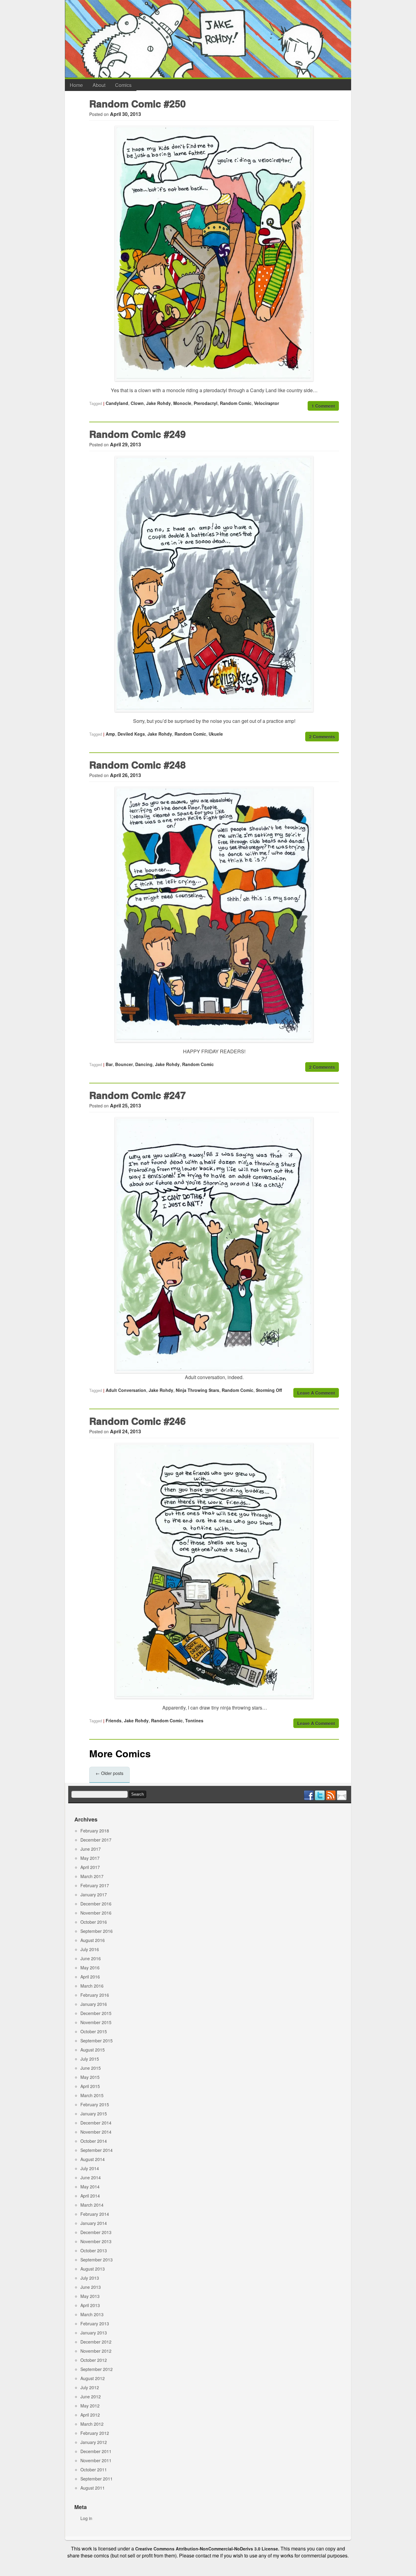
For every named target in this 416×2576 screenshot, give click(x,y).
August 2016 (93, 1940)
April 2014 (90, 2196)
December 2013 (96, 2232)
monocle (182, 403)
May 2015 (90, 2077)
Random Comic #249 (137, 434)
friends (114, 1720)
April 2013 (90, 2305)
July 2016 (90, 1949)
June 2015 (91, 2068)
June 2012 (91, 2396)
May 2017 (90, 1858)
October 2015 (94, 2031)
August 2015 (93, 2050)
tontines (194, 1720)
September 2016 (97, 1931)
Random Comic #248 (137, 765)
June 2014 (91, 2177)
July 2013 (90, 2278)
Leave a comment (316, 1393)
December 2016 (96, 1904)
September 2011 (97, 2479)
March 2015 (92, 2095)
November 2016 (96, 1913)
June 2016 (91, 1958)
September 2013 (97, 2260)
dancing (144, 1064)
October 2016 (94, 1922)
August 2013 (93, 2269)
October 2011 (94, 2470)
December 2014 (96, 2123)
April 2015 (90, 2086)
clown (137, 403)
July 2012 (90, 2387)
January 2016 (94, 2004)
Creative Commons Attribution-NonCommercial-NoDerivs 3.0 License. (207, 2549)
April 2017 (90, 1867)
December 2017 (96, 1840)
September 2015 (97, 2041)
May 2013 (90, 2296)
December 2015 (96, 2013)
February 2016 (95, 1995)
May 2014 (90, 2187)
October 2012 (94, 2360)
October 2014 (94, 2141)
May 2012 (90, 2406)
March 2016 (92, 1986)
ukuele (216, 734)
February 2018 (95, 1831)
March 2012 (92, 2424)
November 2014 (96, 2132)
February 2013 (95, 2323)
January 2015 (94, 2114)
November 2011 (96, 2460)
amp (110, 734)
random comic (236, 403)
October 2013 (94, 2250)
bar (109, 1064)
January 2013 (94, 2333)
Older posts (109, 1773)
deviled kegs (131, 734)
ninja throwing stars (197, 1390)
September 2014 (97, 2150)
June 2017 (91, 1849)
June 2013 (91, 2287)
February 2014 (95, 2214)
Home (76, 85)
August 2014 (93, 2159)
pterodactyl (206, 403)
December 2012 (96, 2342)
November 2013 (96, 2241)
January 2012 (94, 2442)
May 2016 (90, 1968)
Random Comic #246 (137, 1421)
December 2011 (96, 2451)
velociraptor (266, 403)
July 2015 (90, 2059)
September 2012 (97, 2369)
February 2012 (95, 2433)
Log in (86, 2518)
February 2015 (95, 2104)
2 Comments (322, 737)
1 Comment (323, 406)
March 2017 (92, 1876)
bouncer (124, 1064)
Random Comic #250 (137, 103)
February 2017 (95, 1885)
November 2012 (96, 2351)
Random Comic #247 (137, 1095)
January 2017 (94, 1895)
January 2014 (94, 2223)
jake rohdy (159, 403)
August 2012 (93, 2378)
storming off (269, 1390)
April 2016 (90, 1977)
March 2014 (92, 2205)
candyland (117, 403)
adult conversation (126, 1390)
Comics (123, 85)
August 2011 (93, 2488)
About (99, 85)
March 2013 (92, 2314)
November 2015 (96, 2022)
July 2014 (90, 2168)
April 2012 (90, 2415)
